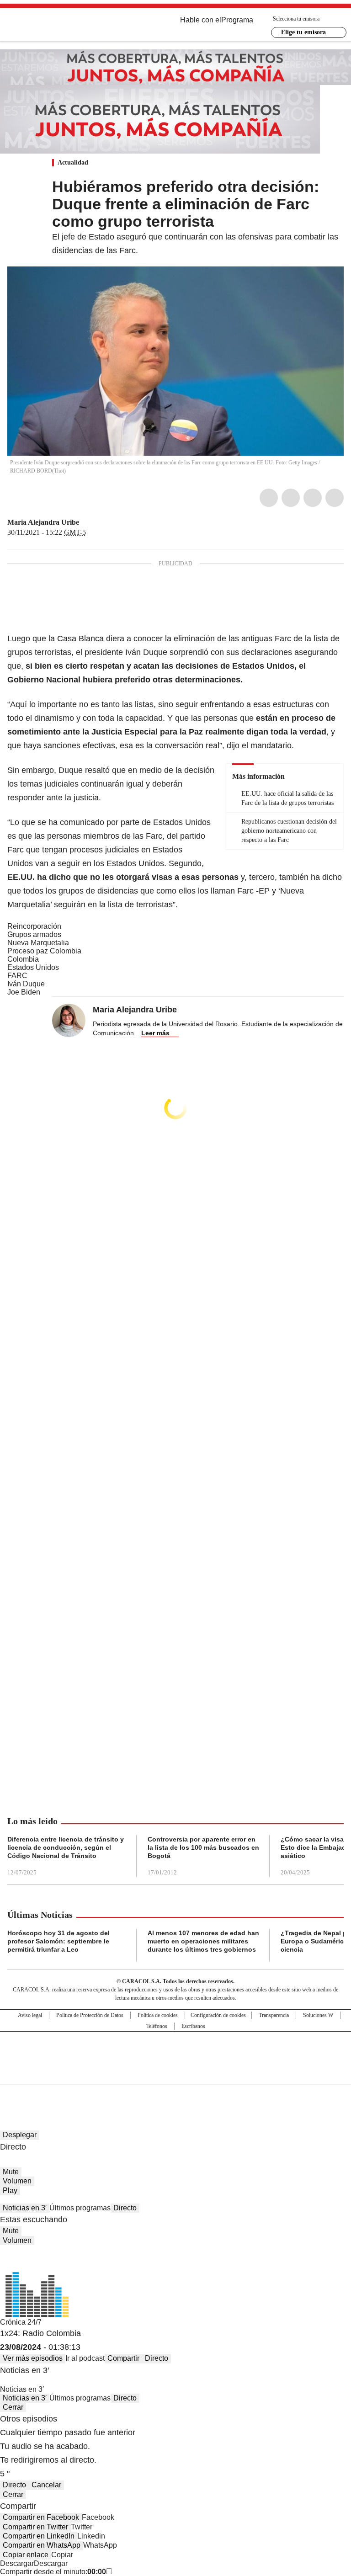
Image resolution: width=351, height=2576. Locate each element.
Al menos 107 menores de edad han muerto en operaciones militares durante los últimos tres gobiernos (203, 1941)
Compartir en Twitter (35, 2527)
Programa (237, 20)
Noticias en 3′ (25, 2208)
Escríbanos (193, 2026)
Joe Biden (24, 992)
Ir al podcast (85, 2358)
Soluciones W (318, 2015)
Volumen (17, 2181)
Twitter (291, 498)
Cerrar (13, 2407)
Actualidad (73, 162)
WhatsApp (335, 498)
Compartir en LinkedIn (39, 2536)
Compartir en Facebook (41, 2517)
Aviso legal (30, 2015)
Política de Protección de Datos (90, 2015)
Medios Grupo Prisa (176, 2074)
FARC (17, 976)
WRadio (58, 27)
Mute (11, 2172)
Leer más (155, 1033)
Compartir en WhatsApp (42, 2545)
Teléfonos (157, 2026)
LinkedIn (313, 498)
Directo (125, 2208)
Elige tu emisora (303, 32)
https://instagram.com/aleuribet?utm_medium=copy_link (96, 522)
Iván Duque (26, 984)
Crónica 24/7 (21, 2322)
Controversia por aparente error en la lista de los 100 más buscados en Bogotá (203, 1847)
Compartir (123, 2358)
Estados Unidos (33, 967)
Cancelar (46, 2485)
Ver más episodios (33, 2358)
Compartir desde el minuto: (53, 2572)
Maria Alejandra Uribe (43, 522)
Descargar (17, 2563)
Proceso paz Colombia (44, 951)
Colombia (23, 959)
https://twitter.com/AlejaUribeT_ (85, 522)
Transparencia (274, 2015)
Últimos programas (80, 2208)
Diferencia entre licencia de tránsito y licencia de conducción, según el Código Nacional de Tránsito (66, 1847)
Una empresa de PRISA (175, 2052)
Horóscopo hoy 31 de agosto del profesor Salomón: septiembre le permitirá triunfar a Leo (58, 1941)
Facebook (269, 498)
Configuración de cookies (218, 2015)
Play (10, 2190)
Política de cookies (158, 2015)
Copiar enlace (26, 2555)
